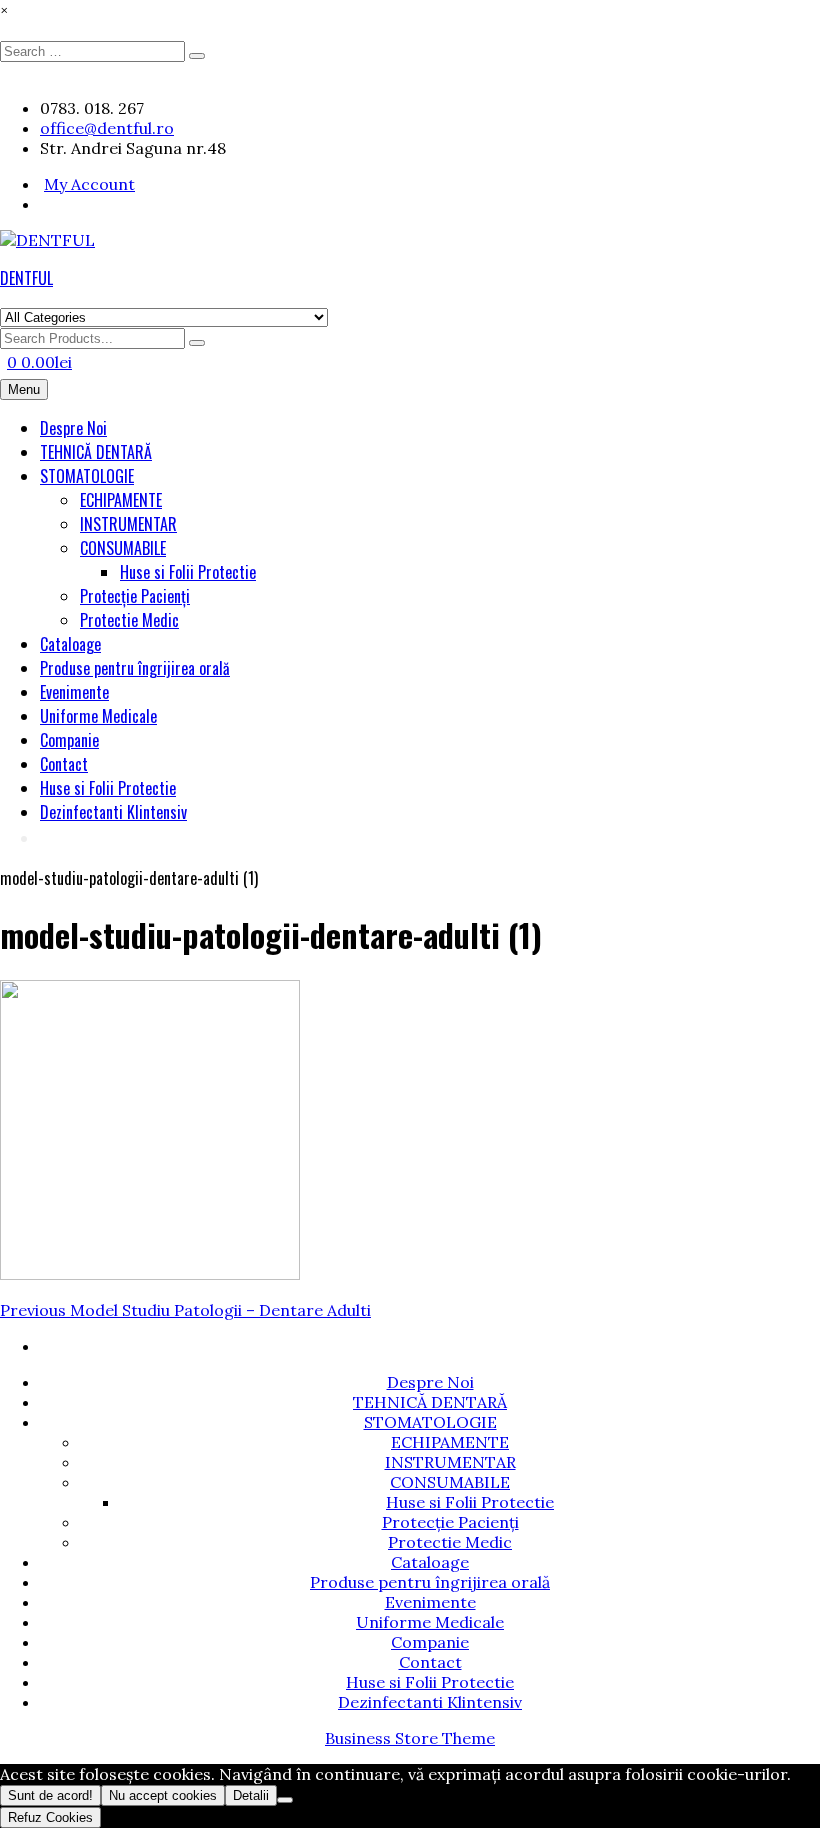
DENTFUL (26, 278)
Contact (64, 764)
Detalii (251, 1795)
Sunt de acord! (50, 1795)
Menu (24, 389)
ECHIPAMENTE (121, 500)
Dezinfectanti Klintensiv (113, 812)
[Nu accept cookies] (285, 1800)
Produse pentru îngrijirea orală (135, 668)
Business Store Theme (410, 1738)
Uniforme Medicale (98, 716)
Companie (69, 740)
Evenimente (74, 692)
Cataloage (70, 644)
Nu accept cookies (163, 1795)
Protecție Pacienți (135, 596)
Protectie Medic (129, 620)
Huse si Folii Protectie (188, 572)
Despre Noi (73, 428)
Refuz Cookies (50, 1817)
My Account (89, 184)
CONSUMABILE (123, 548)
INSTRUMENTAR (128, 524)
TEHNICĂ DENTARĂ (96, 452)
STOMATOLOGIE (87, 476)
